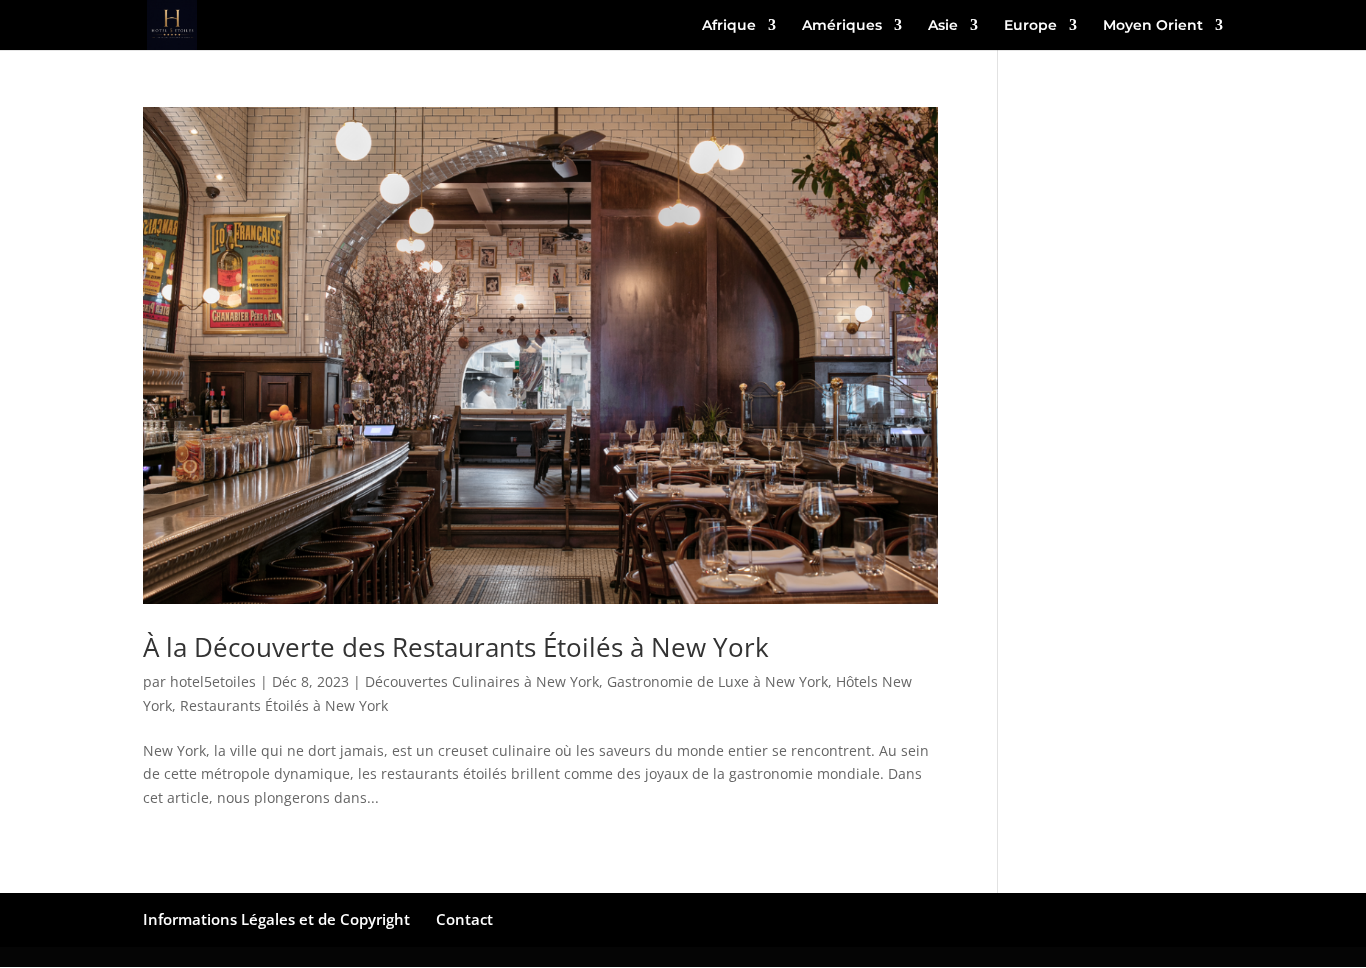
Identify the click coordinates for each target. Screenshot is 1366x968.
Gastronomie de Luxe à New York (717, 681)
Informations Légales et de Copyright (276, 919)
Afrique (729, 26)
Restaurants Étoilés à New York (284, 705)
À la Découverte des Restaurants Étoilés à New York (456, 647)
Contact (464, 919)
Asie (943, 26)
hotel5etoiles (213, 681)
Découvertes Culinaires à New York (482, 681)
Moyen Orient (1153, 26)
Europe (1030, 26)
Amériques (842, 26)
